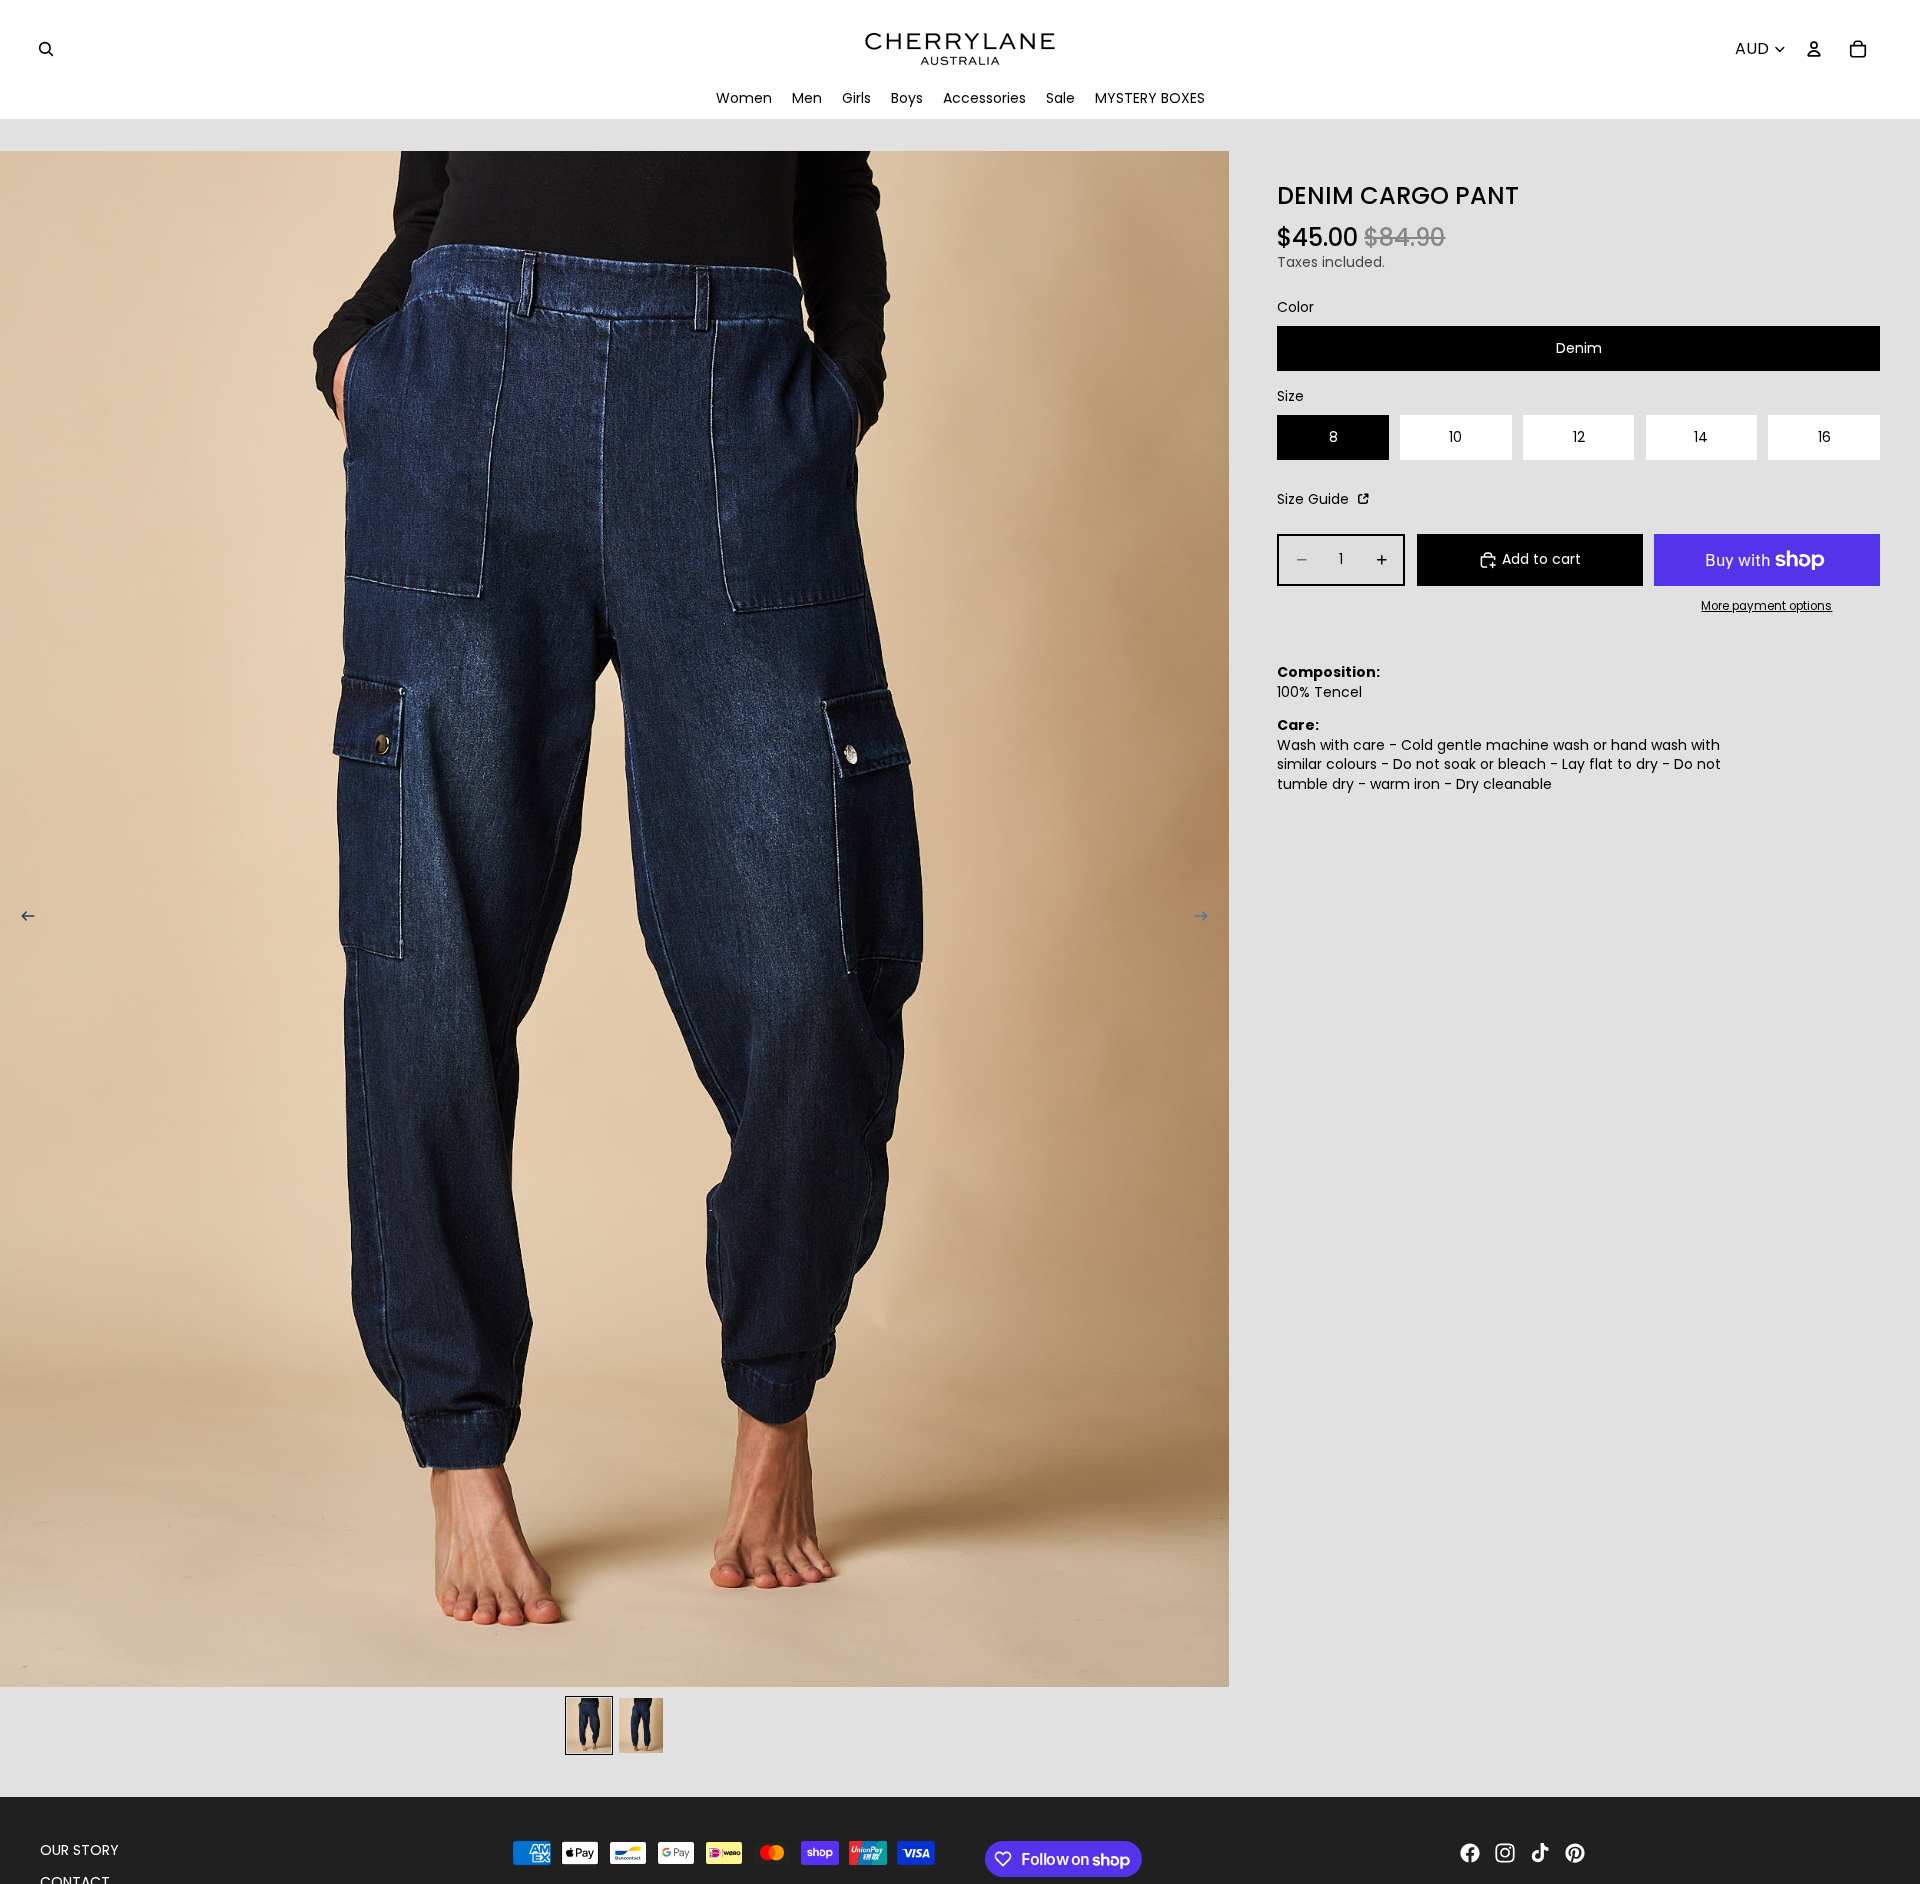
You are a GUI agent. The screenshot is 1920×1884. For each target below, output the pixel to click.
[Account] (1814, 49)
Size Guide (1315, 499)
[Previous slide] (22, 919)
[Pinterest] (1575, 1853)
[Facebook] (1470, 1853)
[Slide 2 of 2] (641, 1725)
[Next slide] (1207, 919)
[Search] (46, 49)
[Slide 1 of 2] (589, 1725)
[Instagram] (1505, 1853)
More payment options (1766, 605)
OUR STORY (79, 1850)
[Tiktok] (1540, 1853)
